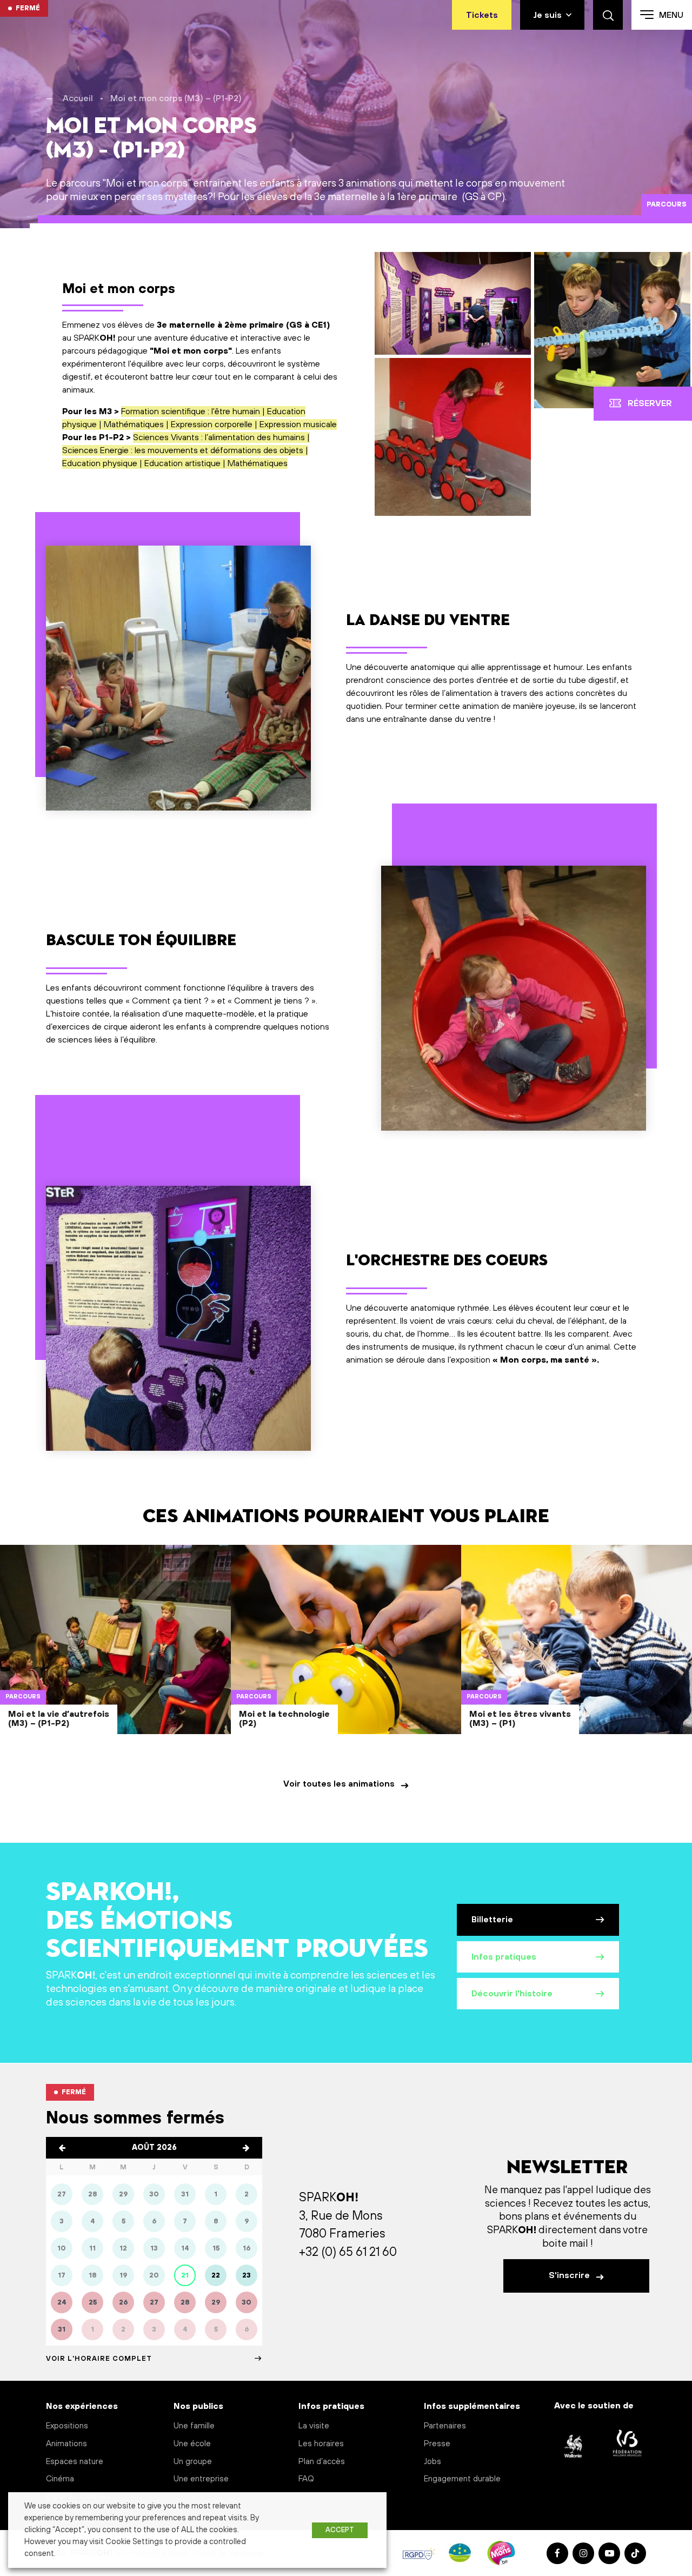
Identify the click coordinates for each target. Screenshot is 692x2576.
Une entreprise (201, 2479)
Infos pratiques (504, 1957)
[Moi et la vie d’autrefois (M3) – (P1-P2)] (115, 1660)
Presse (437, 2444)
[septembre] (246, 2148)
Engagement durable (462, 2479)
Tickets (482, 15)
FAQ (306, 2479)
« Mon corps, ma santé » (545, 1360)
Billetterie (492, 1920)
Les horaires (321, 2444)
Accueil (78, 98)
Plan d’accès (322, 2462)
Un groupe (193, 2462)
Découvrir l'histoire (512, 1994)
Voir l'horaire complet (99, 2359)
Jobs (432, 2462)
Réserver (650, 403)
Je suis (547, 15)
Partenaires (445, 2426)
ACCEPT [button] (340, 2530)
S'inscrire (570, 2275)
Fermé (28, 8)
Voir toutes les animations (340, 1784)
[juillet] (62, 2148)
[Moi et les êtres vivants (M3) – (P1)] (577, 1660)
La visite (314, 2426)
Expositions (67, 2426)
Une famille (194, 2426)
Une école (192, 2444)
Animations (66, 2444)
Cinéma (60, 2479)
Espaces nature (75, 2462)
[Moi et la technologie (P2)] (346, 1660)
